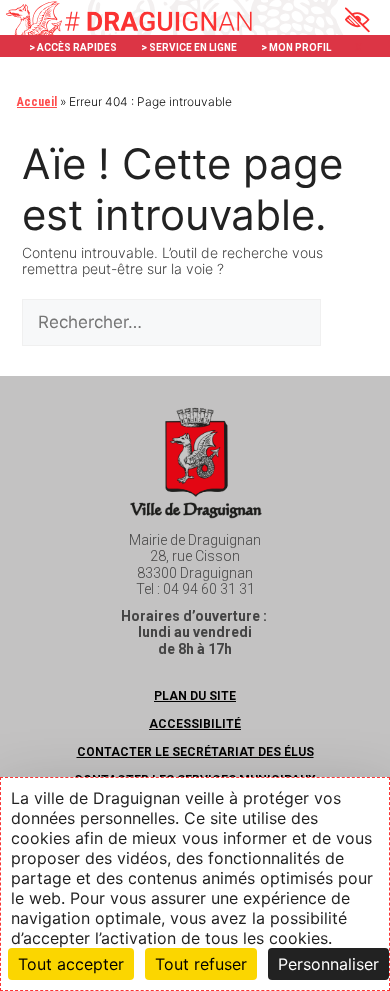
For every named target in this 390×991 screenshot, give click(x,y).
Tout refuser (201, 964)
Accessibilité (195, 724)
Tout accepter (71, 964)
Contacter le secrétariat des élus (195, 752)
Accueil (37, 102)
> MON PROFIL (296, 47)
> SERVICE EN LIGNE (189, 47)
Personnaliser (328, 964)
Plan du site (195, 696)
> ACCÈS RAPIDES (73, 47)
